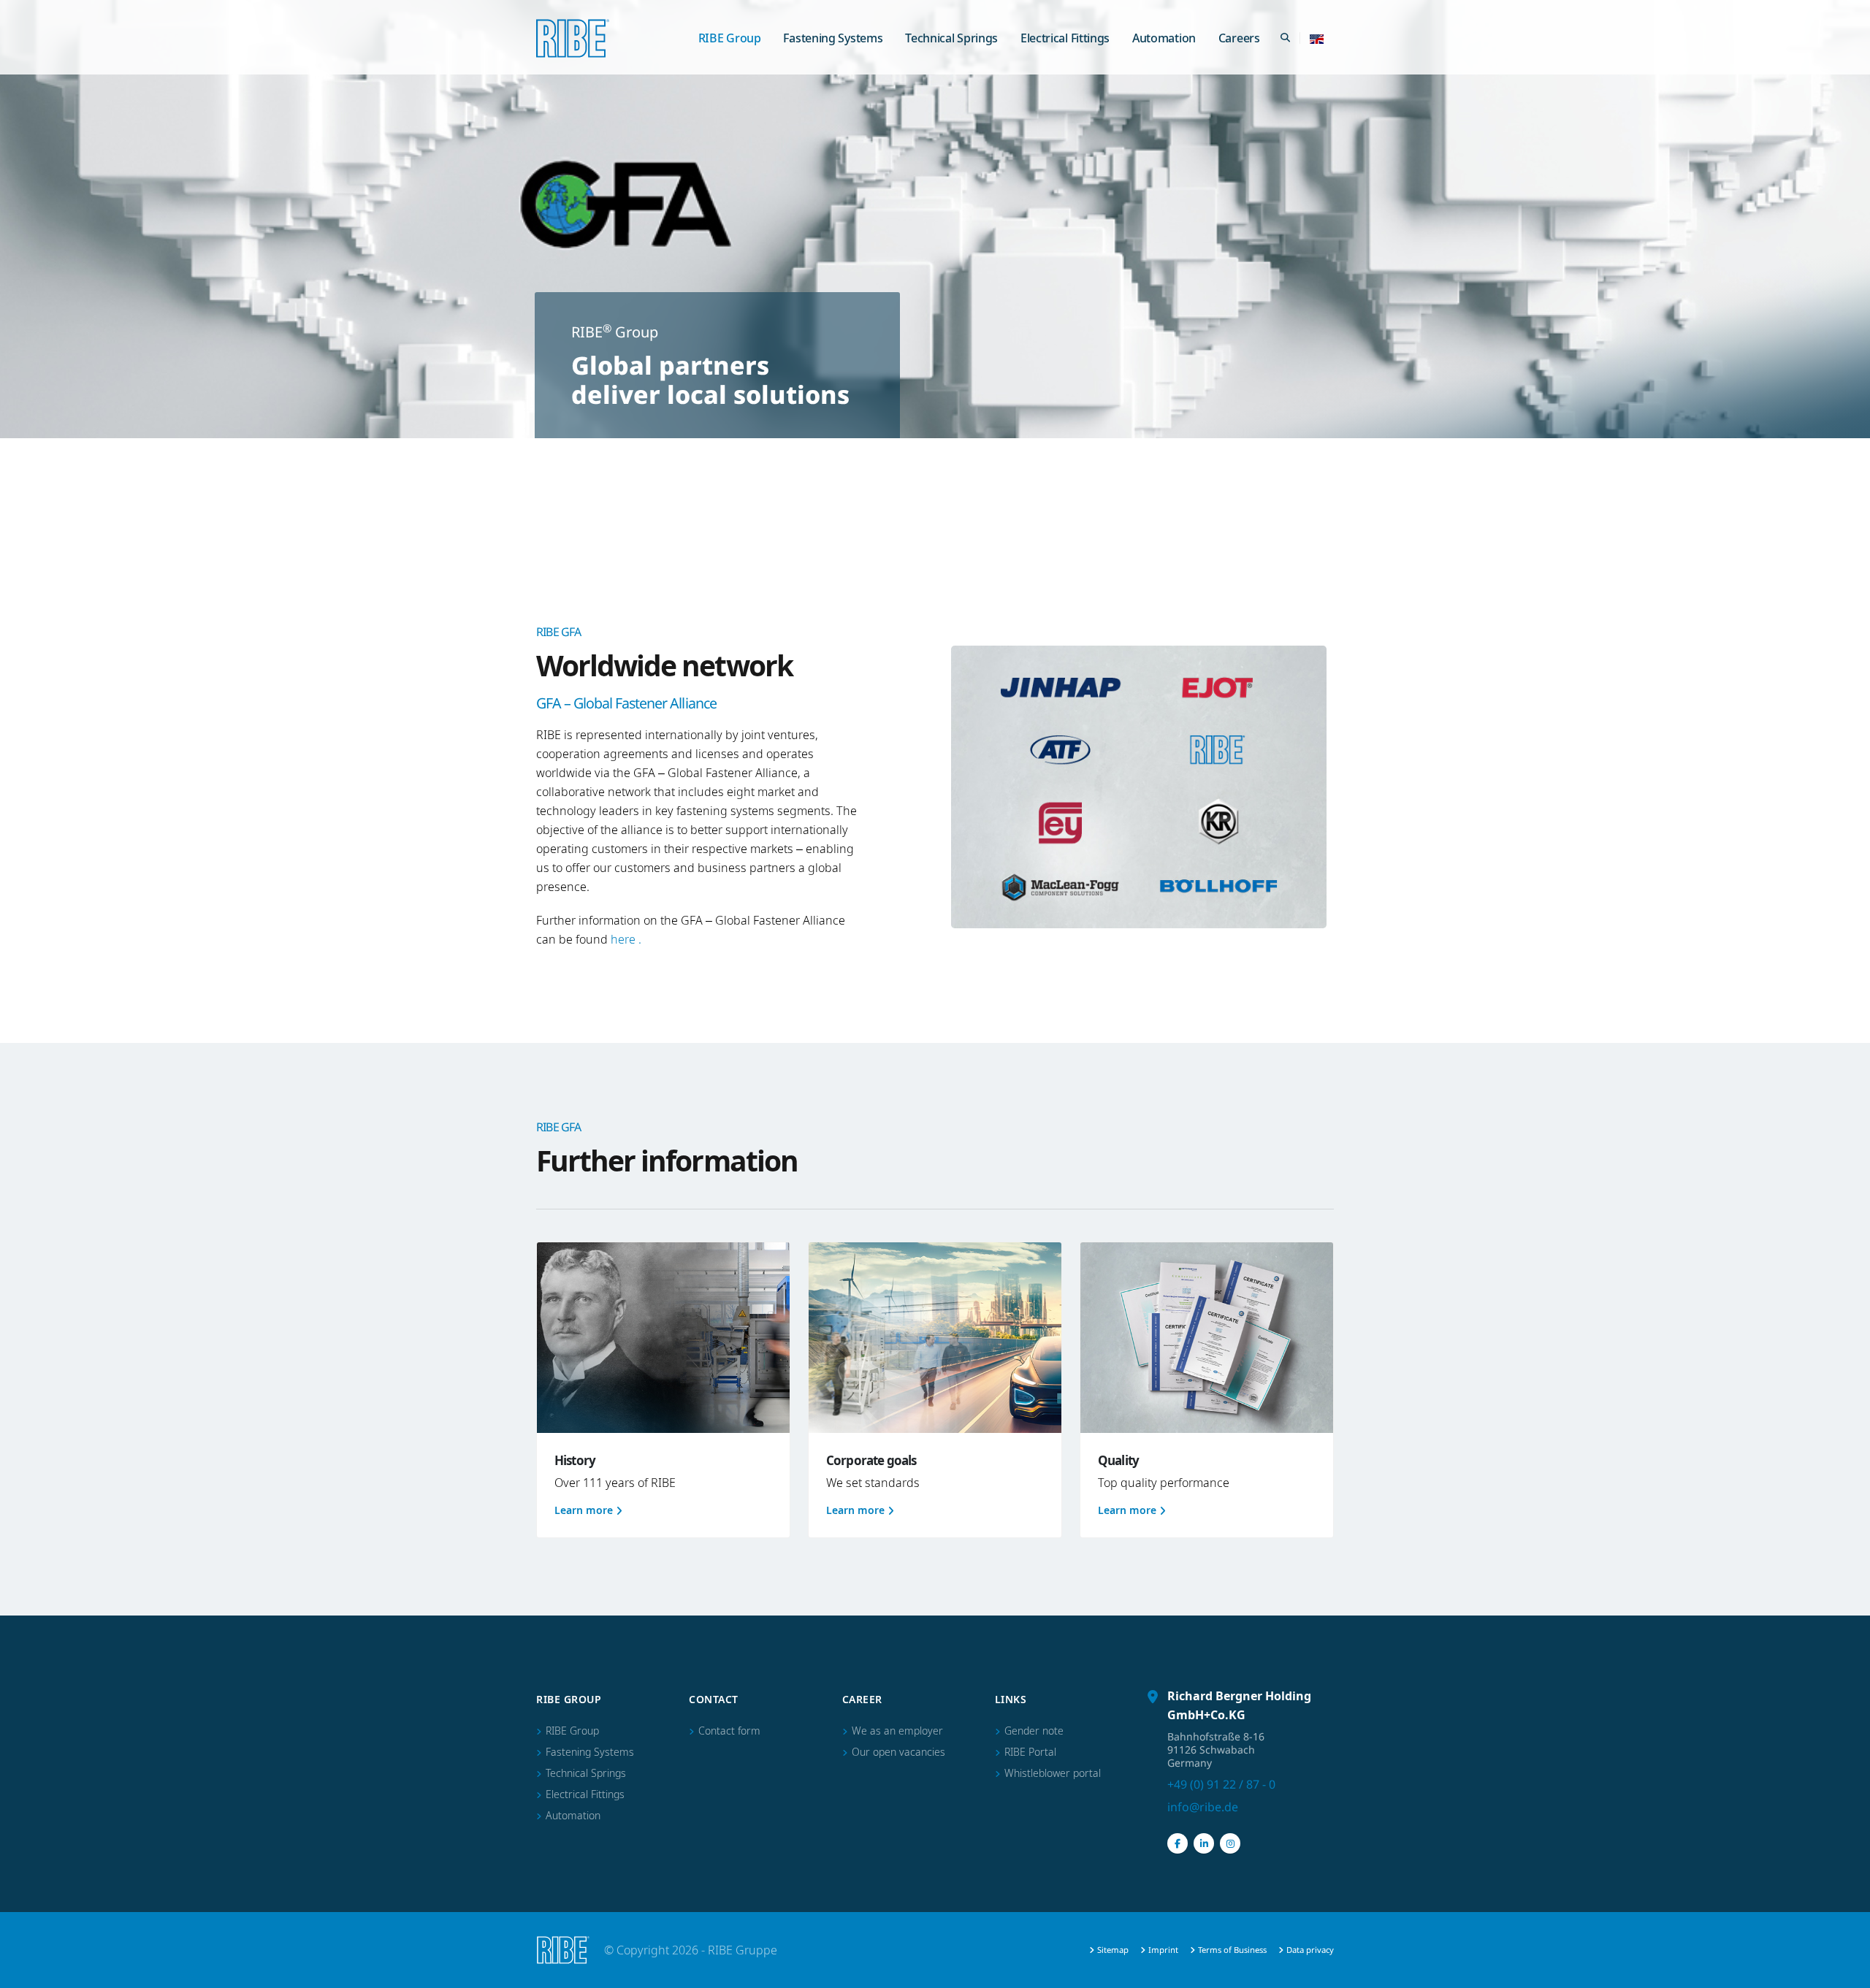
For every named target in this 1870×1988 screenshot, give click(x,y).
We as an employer (897, 1731)
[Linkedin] (1204, 1843)
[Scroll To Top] (1844, 1971)
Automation (1164, 38)
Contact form (729, 1731)
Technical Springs (951, 38)
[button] (1317, 38)
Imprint (1163, 1950)
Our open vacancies (898, 1752)
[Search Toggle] (1285, 38)
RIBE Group (730, 38)
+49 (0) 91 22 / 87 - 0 (1221, 1784)
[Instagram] (1230, 1843)
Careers (1239, 38)
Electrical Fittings (1065, 38)
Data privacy (1310, 1950)
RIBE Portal (1030, 1752)
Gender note (1034, 1731)
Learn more (584, 1510)
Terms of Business (1232, 1950)
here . (626, 939)
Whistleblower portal (1053, 1773)
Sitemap (1113, 1950)
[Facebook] (1178, 1843)
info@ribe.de (1203, 1807)
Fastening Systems (833, 38)
